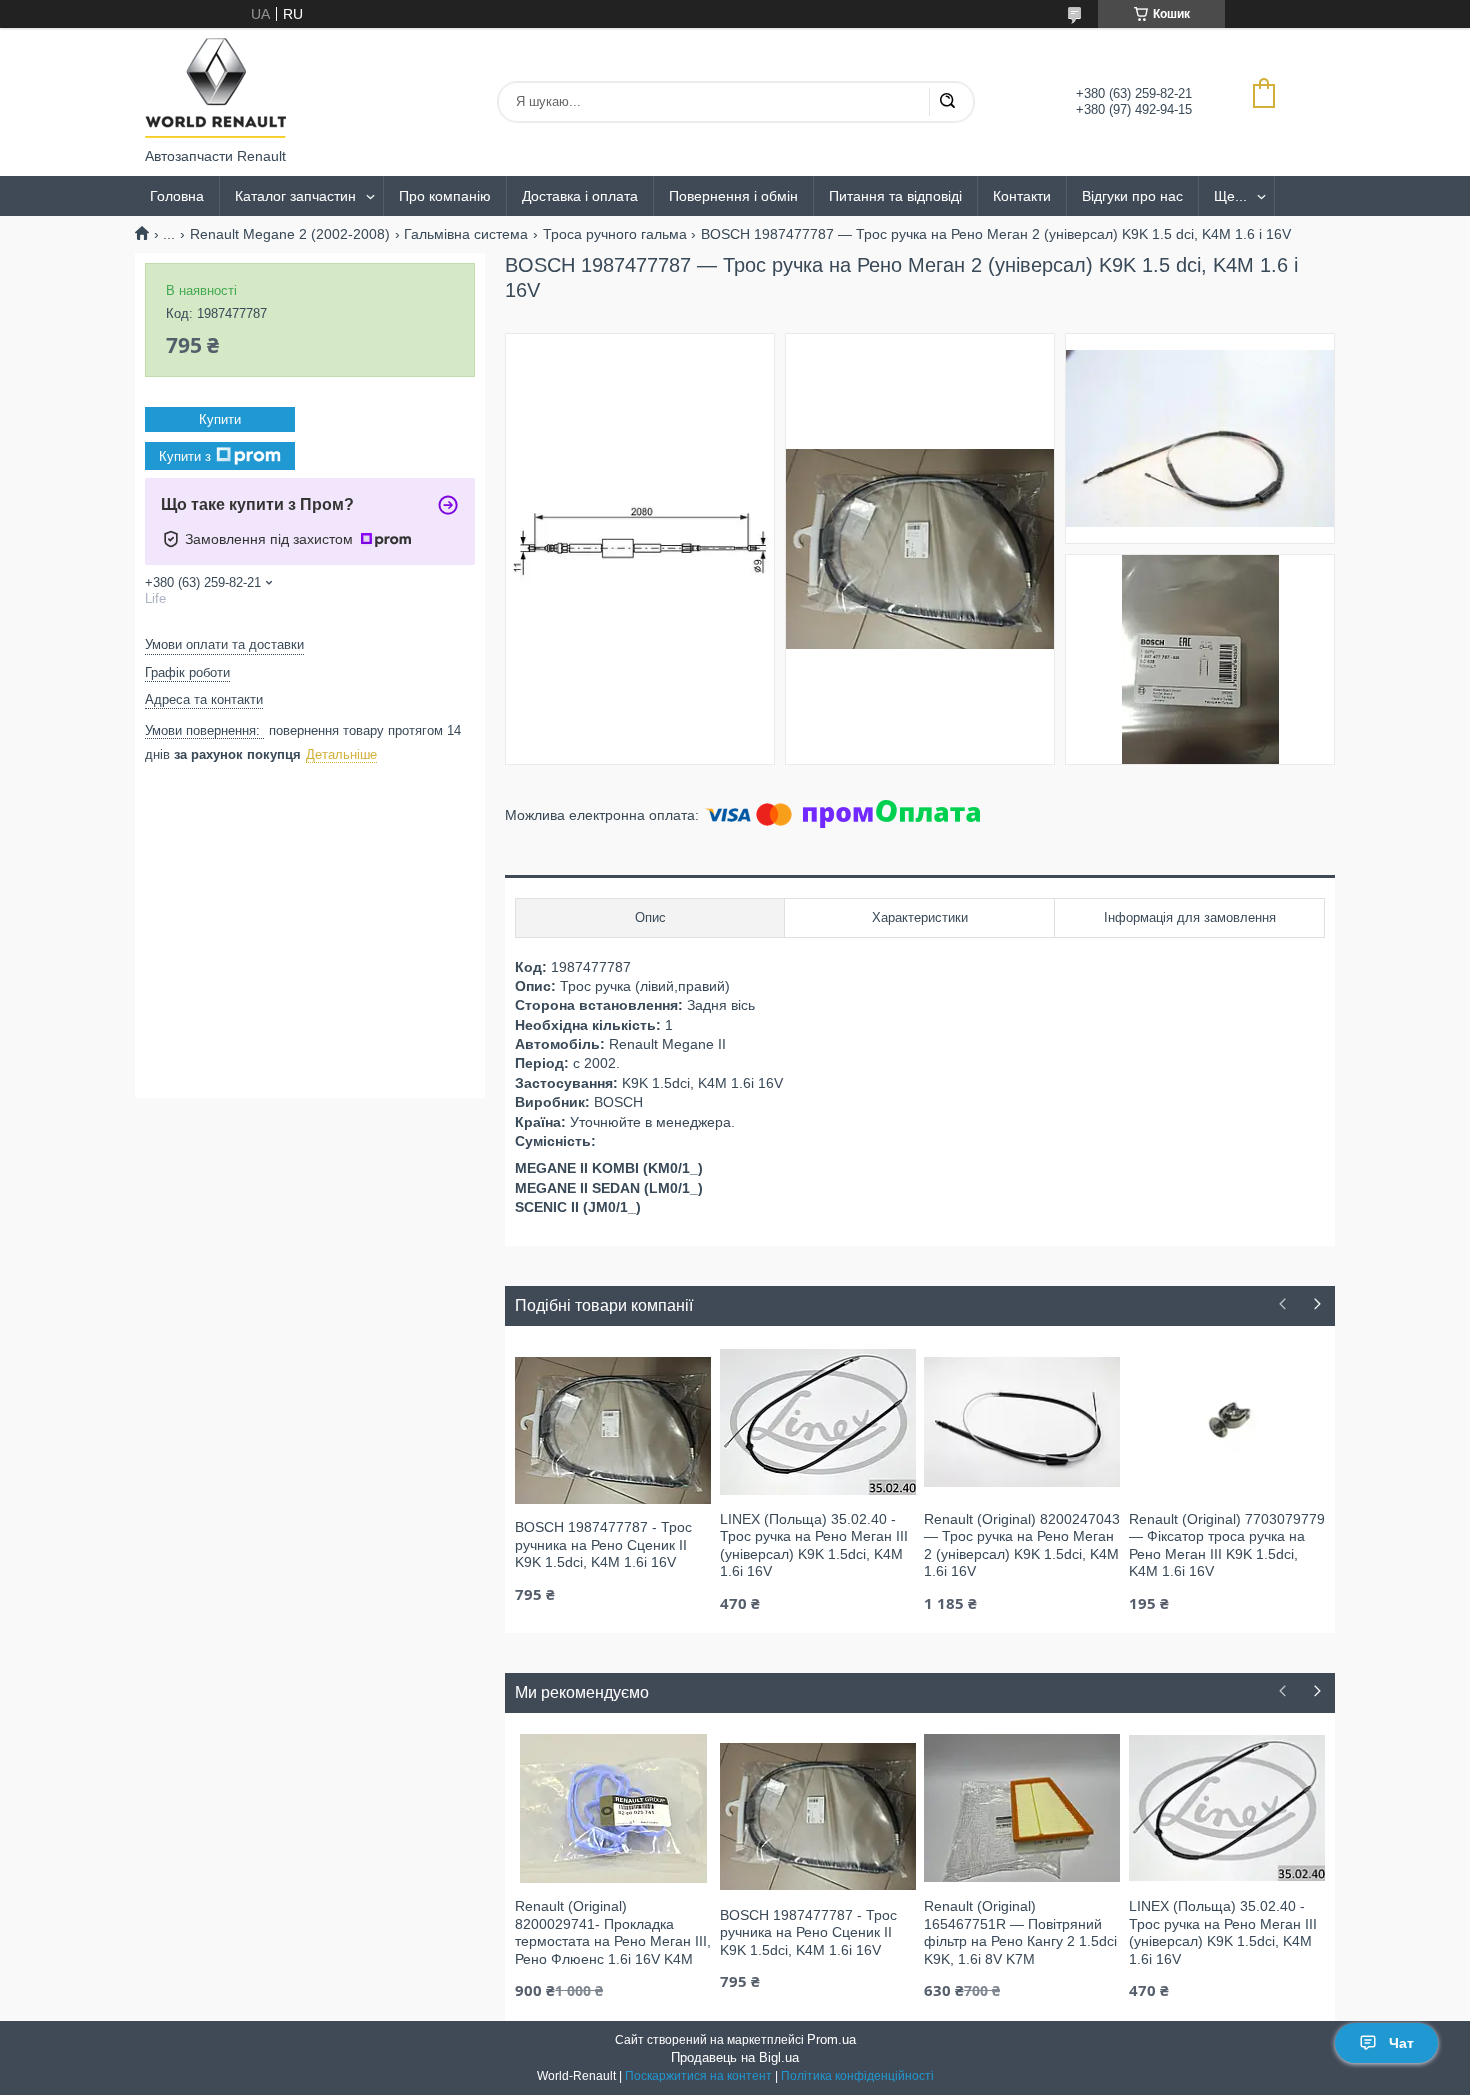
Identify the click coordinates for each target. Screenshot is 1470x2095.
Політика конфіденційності (857, 2076)
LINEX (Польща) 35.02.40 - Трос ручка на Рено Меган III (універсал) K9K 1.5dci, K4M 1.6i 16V (814, 1545)
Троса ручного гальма (615, 234)
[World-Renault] (215, 88)
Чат (1401, 2043)
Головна (177, 196)
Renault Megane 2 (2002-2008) (290, 234)
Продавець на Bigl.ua (735, 2057)
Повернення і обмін (733, 196)
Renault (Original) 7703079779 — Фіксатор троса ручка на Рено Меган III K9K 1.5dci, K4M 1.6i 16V (1227, 1545)
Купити (220, 419)
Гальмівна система (466, 234)
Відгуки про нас (1132, 196)
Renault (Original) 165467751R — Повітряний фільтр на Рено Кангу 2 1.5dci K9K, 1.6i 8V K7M (1020, 1932)
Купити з (185, 456)
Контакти (1022, 196)
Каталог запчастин (295, 196)
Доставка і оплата (580, 196)
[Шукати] (947, 102)
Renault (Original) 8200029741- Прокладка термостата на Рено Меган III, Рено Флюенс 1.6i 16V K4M (613, 1932)
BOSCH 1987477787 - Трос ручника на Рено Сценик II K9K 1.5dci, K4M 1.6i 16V (603, 1544)
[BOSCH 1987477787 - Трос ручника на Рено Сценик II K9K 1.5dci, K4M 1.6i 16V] (613, 1429)
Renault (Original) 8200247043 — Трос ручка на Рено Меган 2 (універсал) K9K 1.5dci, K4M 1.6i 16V (1022, 1545)
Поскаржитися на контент (698, 2076)
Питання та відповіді (895, 196)
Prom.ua (831, 2039)
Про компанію (445, 196)
